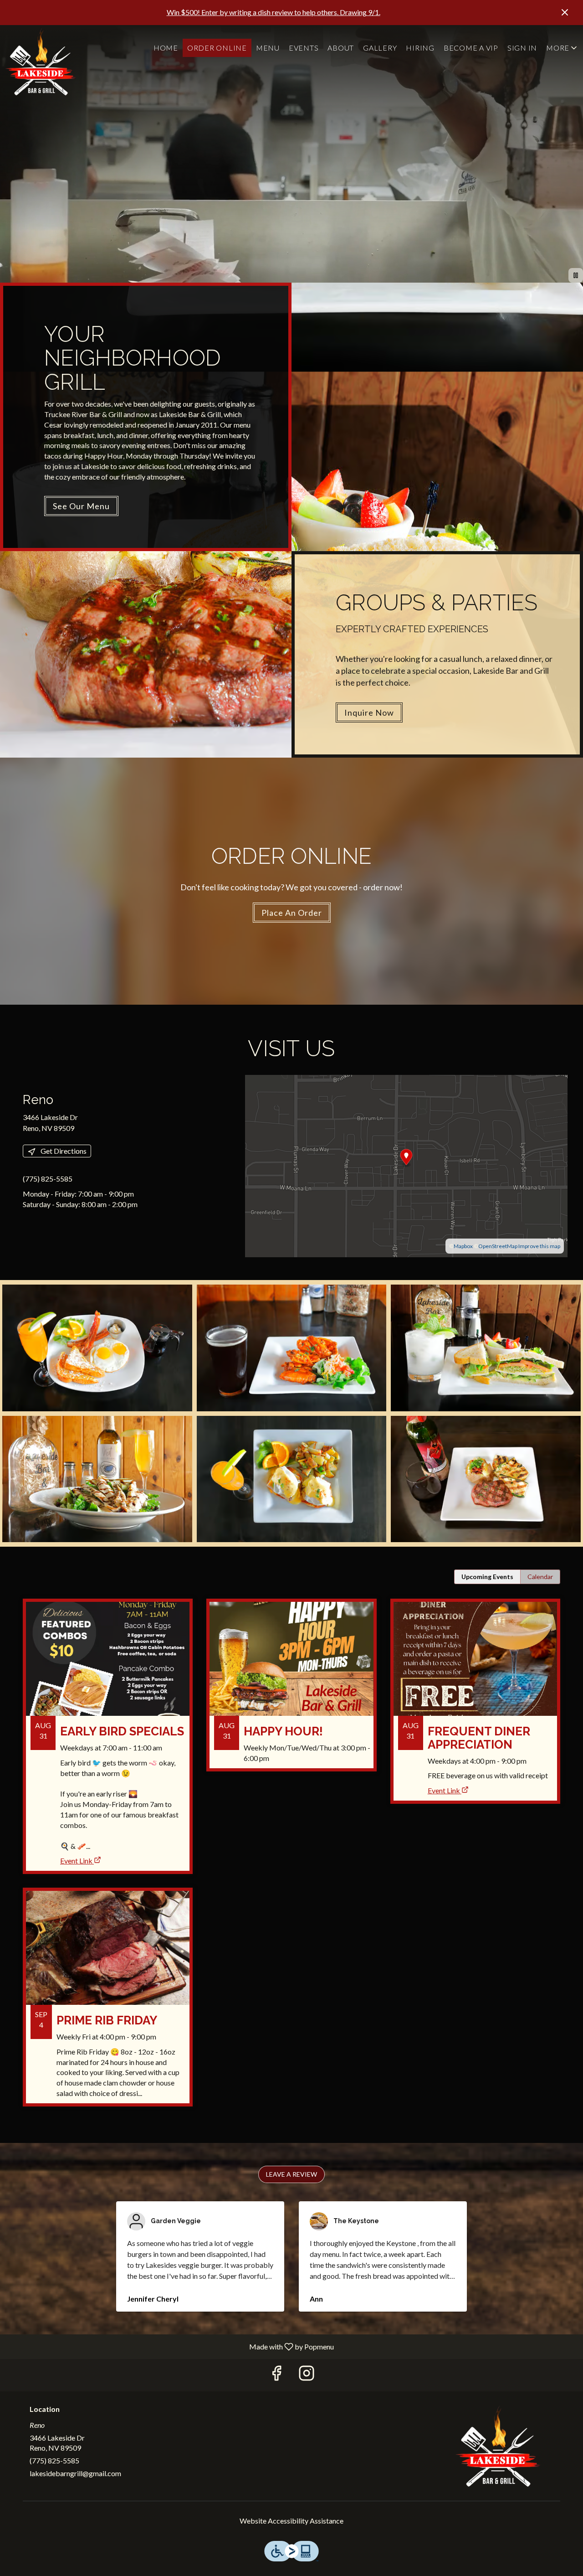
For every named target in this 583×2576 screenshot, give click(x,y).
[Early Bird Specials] (108, 1720)
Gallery (380, 48)
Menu (268, 48)
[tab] (487, 1577)
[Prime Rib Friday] (108, 2004)
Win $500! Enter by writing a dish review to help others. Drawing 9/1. (274, 12)
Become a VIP (471, 48)
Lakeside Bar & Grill (499, 2446)
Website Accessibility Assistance (291, 2521)
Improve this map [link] (539, 1246)
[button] (562, 48)
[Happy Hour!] (291, 1692)
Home (166, 48)
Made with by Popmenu (170, 2346)
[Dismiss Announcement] (565, 12)
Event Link (76, 1861)
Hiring (420, 48)
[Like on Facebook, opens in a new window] (276, 2375)
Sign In (522, 48)
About (341, 48)
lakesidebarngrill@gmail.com (75, 2473)
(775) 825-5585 (54, 2460)
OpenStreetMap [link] (498, 1246)
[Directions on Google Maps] (406, 1165)
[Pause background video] (576, 275)
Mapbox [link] (463, 1246)
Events (304, 48)
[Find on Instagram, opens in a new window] (307, 2375)
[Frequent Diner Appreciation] (475, 1685)
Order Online (217, 48)
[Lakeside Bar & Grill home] (41, 62)
